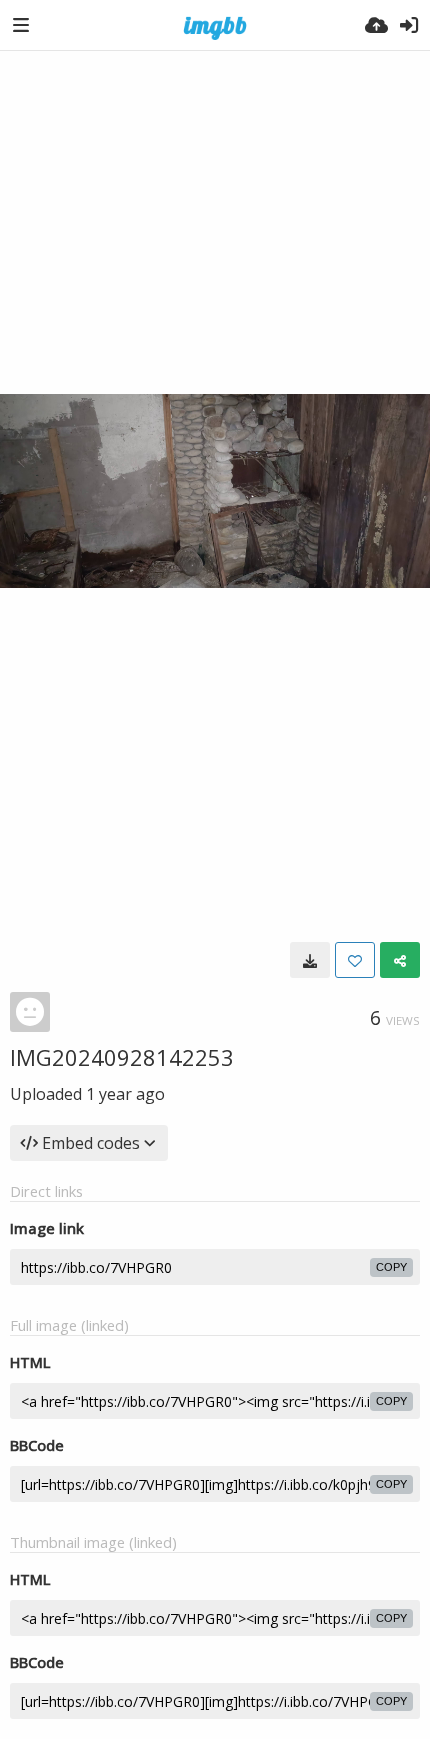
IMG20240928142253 (122, 1057)
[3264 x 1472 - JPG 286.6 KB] (310, 960)
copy (391, 1267)
